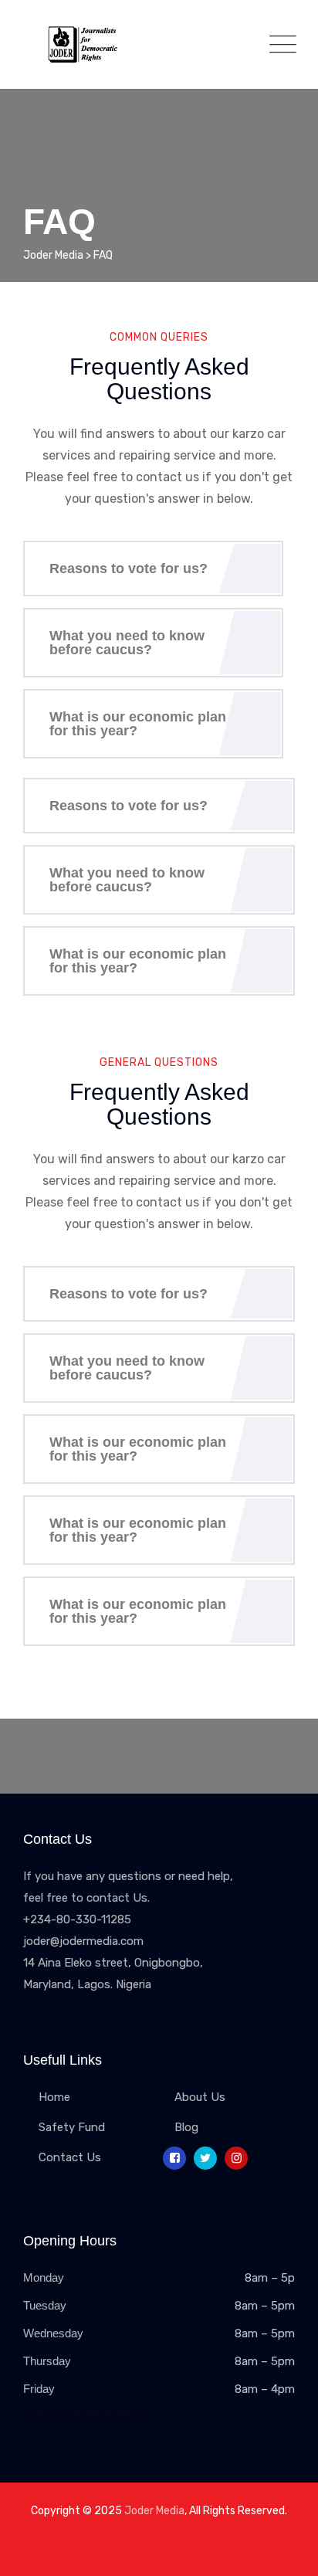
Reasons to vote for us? (129, 568)
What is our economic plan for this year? (138, 724)
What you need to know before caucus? (127, 643)
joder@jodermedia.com (83, 1941)
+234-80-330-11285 (77, 1919)
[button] (153, 568)
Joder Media (154, 2511)
